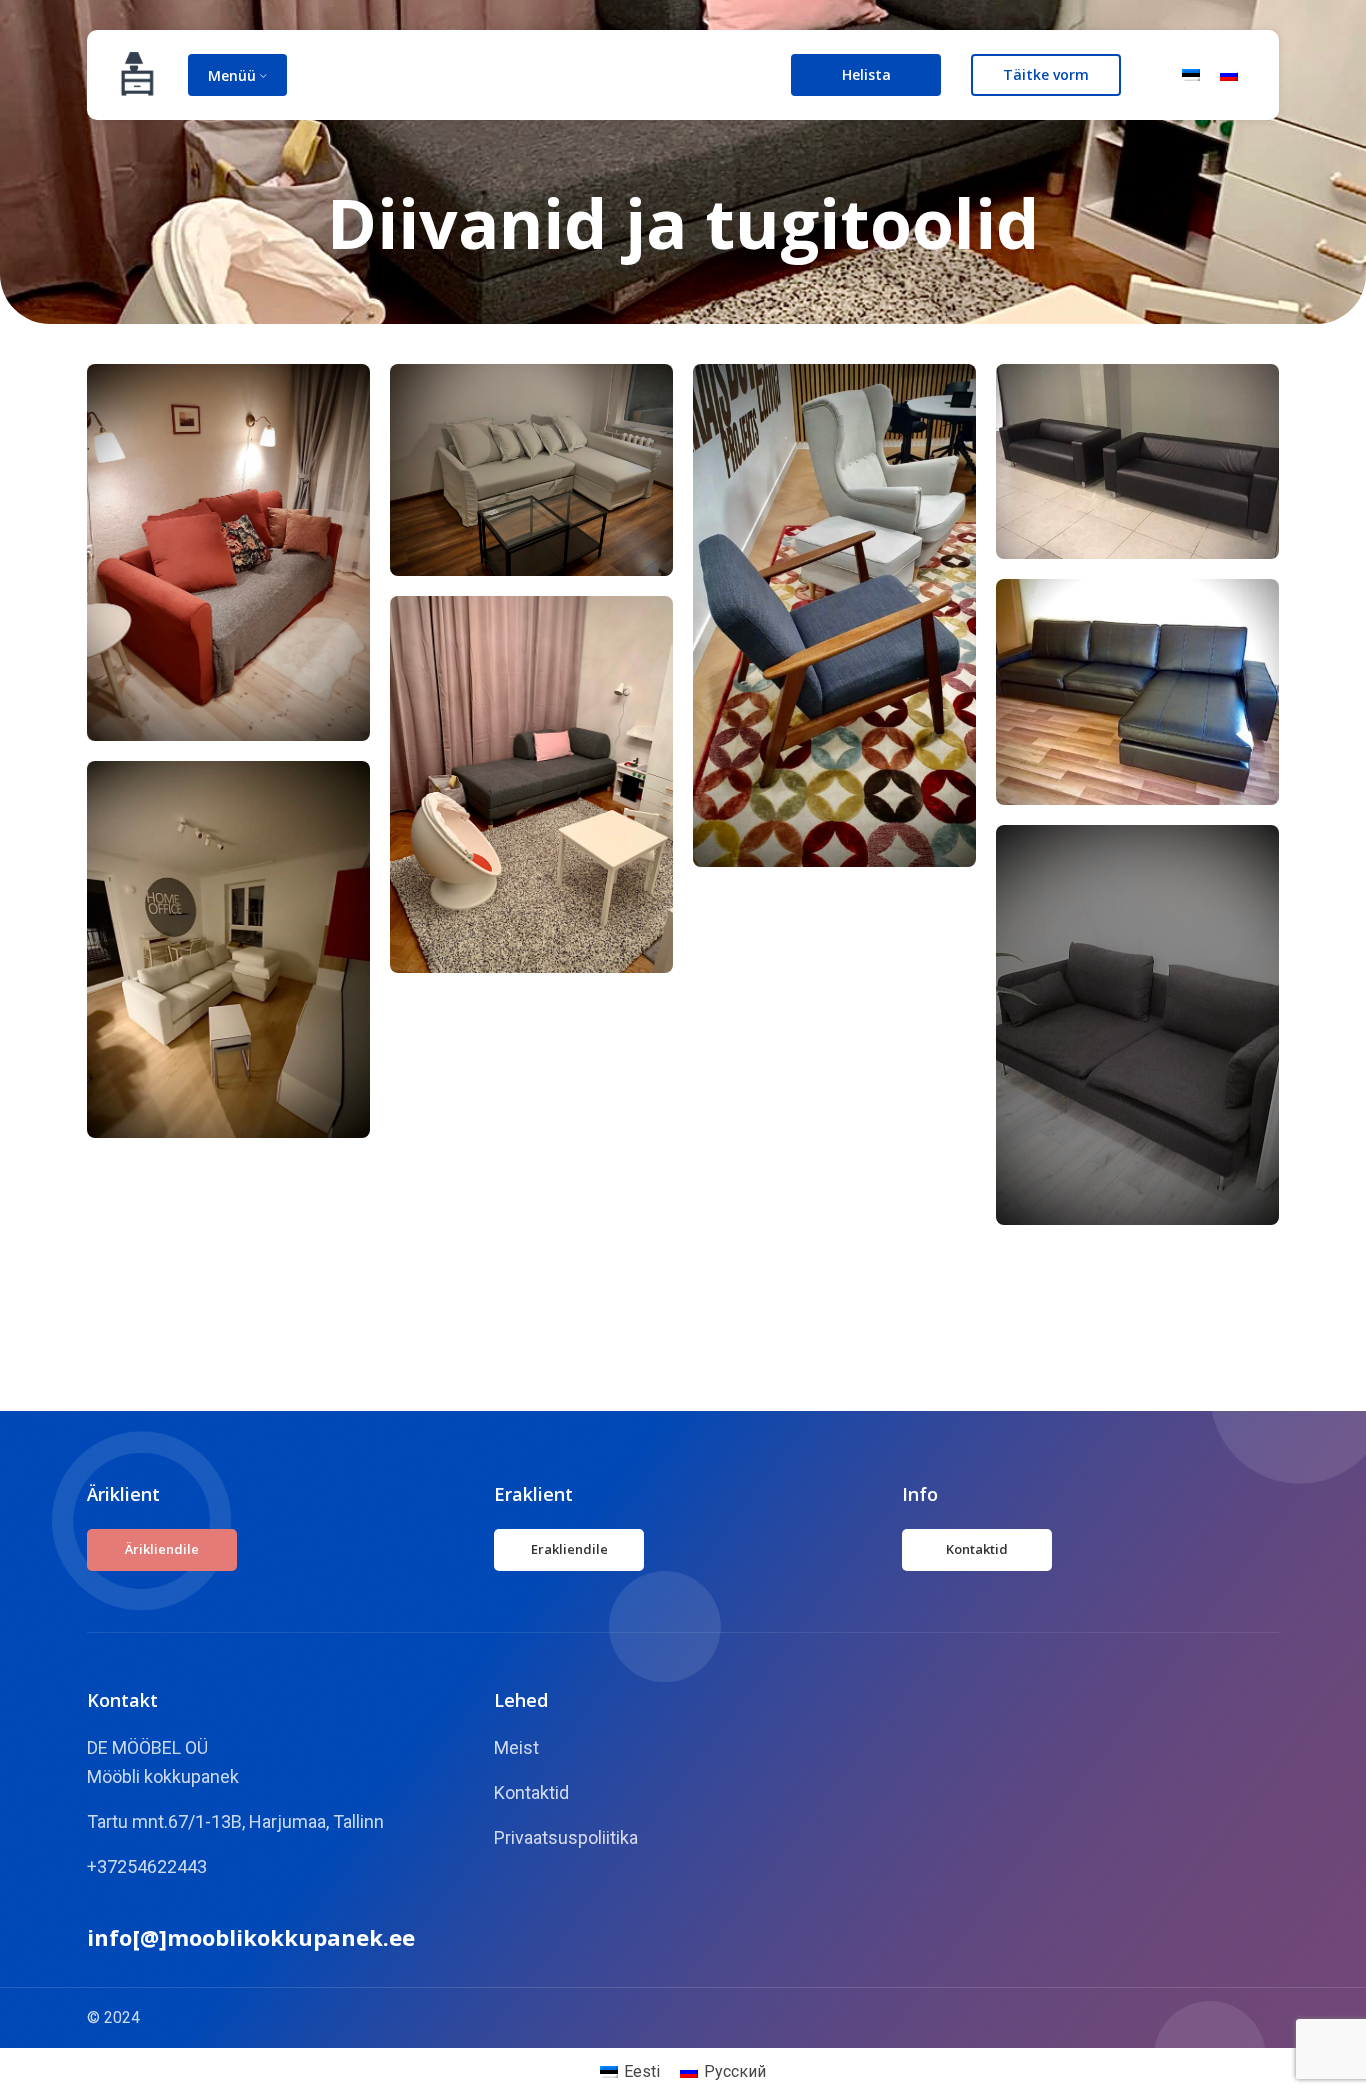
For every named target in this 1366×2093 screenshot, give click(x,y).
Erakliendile (569, 1549)
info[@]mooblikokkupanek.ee (251, 1937)
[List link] (682, 1748)
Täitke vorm (1046, 74)
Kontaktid (977, 1549)
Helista (866, 74)
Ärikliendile (162, 1549)
